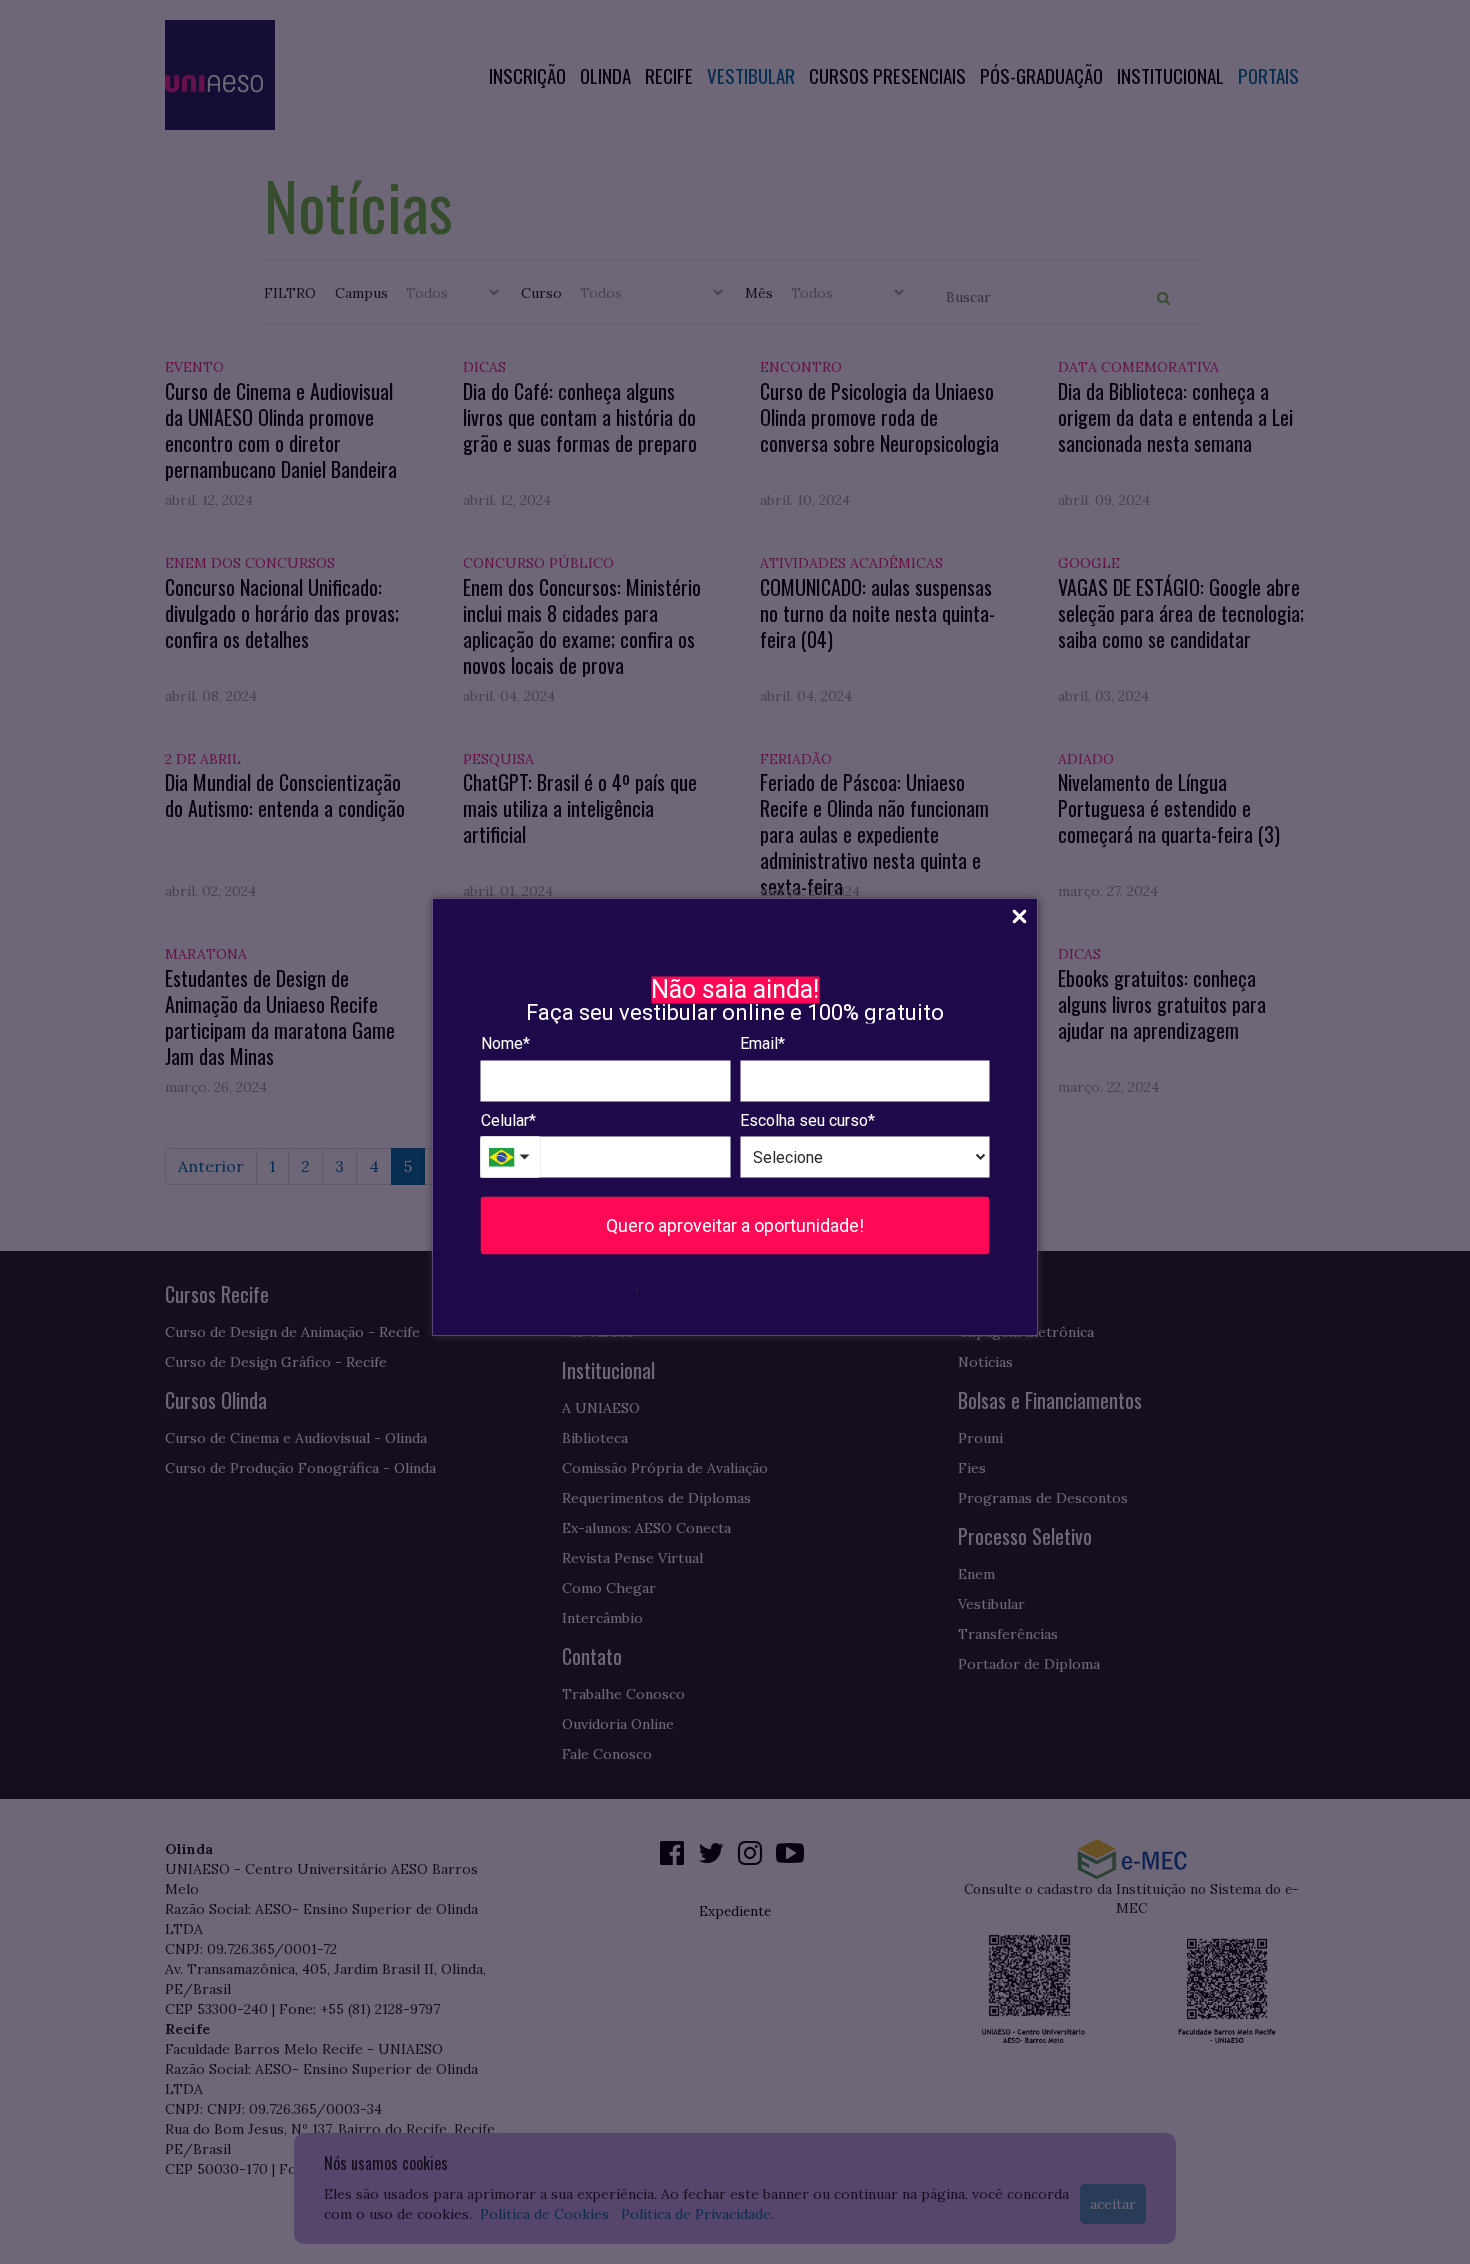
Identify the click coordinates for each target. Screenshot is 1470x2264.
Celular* (508, 1119)
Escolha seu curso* (807, 1119)
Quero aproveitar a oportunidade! (735, 1225)
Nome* (505, 1043)
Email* (762, 1043)
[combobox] (511, 1157)
